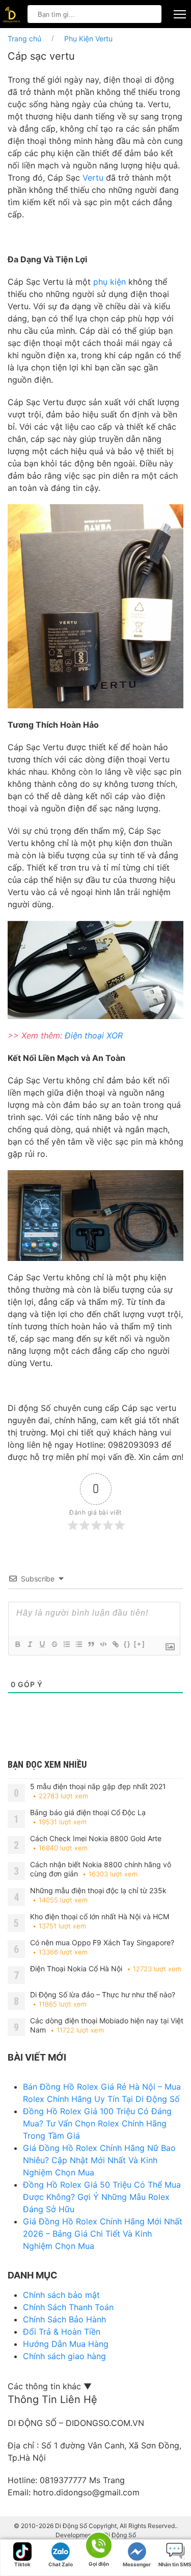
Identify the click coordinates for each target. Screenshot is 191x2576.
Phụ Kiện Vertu (88, 39)
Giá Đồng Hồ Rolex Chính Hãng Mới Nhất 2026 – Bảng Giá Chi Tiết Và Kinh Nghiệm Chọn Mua (103, 2234)
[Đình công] (54, 1644)
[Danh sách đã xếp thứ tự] (66, 1644)
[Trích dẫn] (91, 1644)
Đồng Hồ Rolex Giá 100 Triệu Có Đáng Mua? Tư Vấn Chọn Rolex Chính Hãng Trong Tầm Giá (97, 2123)
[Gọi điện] (98, 2546)
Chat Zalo (61, 2564)
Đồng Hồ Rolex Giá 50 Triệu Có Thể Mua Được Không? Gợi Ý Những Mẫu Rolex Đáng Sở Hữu (102, 2197)
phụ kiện (110, 282)
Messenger (137, 2564)
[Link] (115, 1644)
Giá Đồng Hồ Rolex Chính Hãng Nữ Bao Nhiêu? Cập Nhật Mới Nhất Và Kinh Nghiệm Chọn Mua (99, 2160)
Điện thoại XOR (94, 1035)
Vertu (92, 178)
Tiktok (22, 2564)
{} (127, 1644)
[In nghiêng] (30, 1644)
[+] (140, 1644)
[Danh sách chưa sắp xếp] (78, 1644)
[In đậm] (17, 1644)
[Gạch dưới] (42, 1644)
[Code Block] (103, 1644)
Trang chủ (24, 39)
